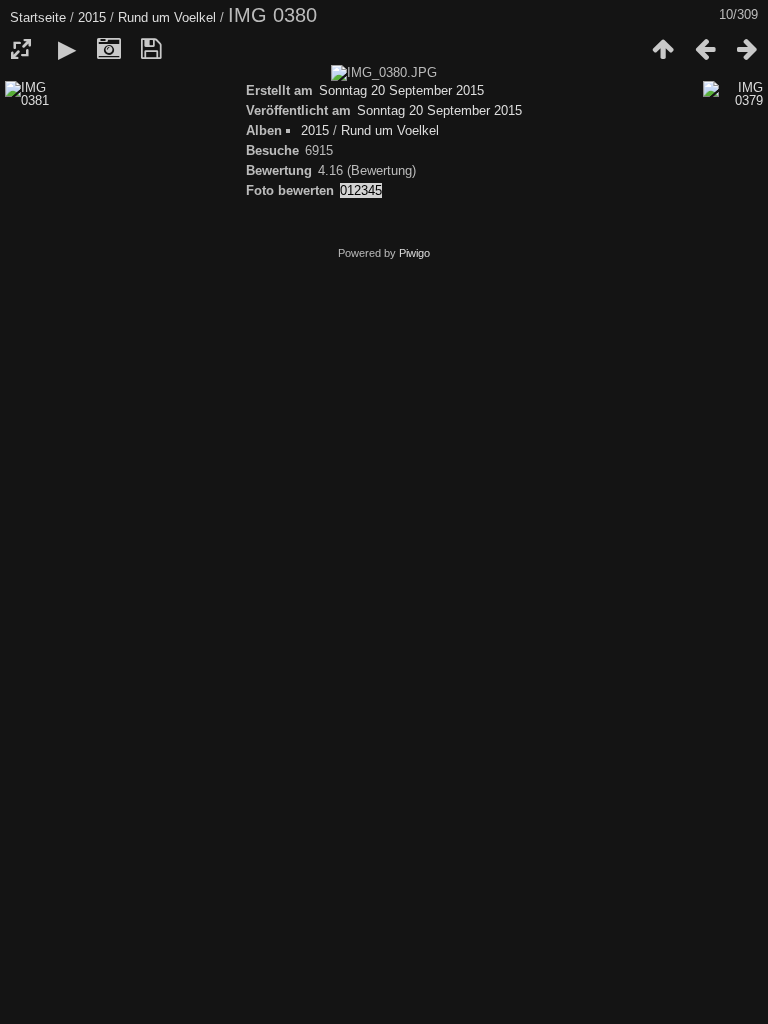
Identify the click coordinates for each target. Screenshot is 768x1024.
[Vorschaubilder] (663, 49)
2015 (92, 17)
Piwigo (414, 253)
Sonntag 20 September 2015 (401, 90)
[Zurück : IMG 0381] (705, 49)
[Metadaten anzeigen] (109, 49)
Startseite (38, 17)
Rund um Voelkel (167, 17)
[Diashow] (67, 49)
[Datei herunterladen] (151, 49)
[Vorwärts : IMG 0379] (747, 49)
